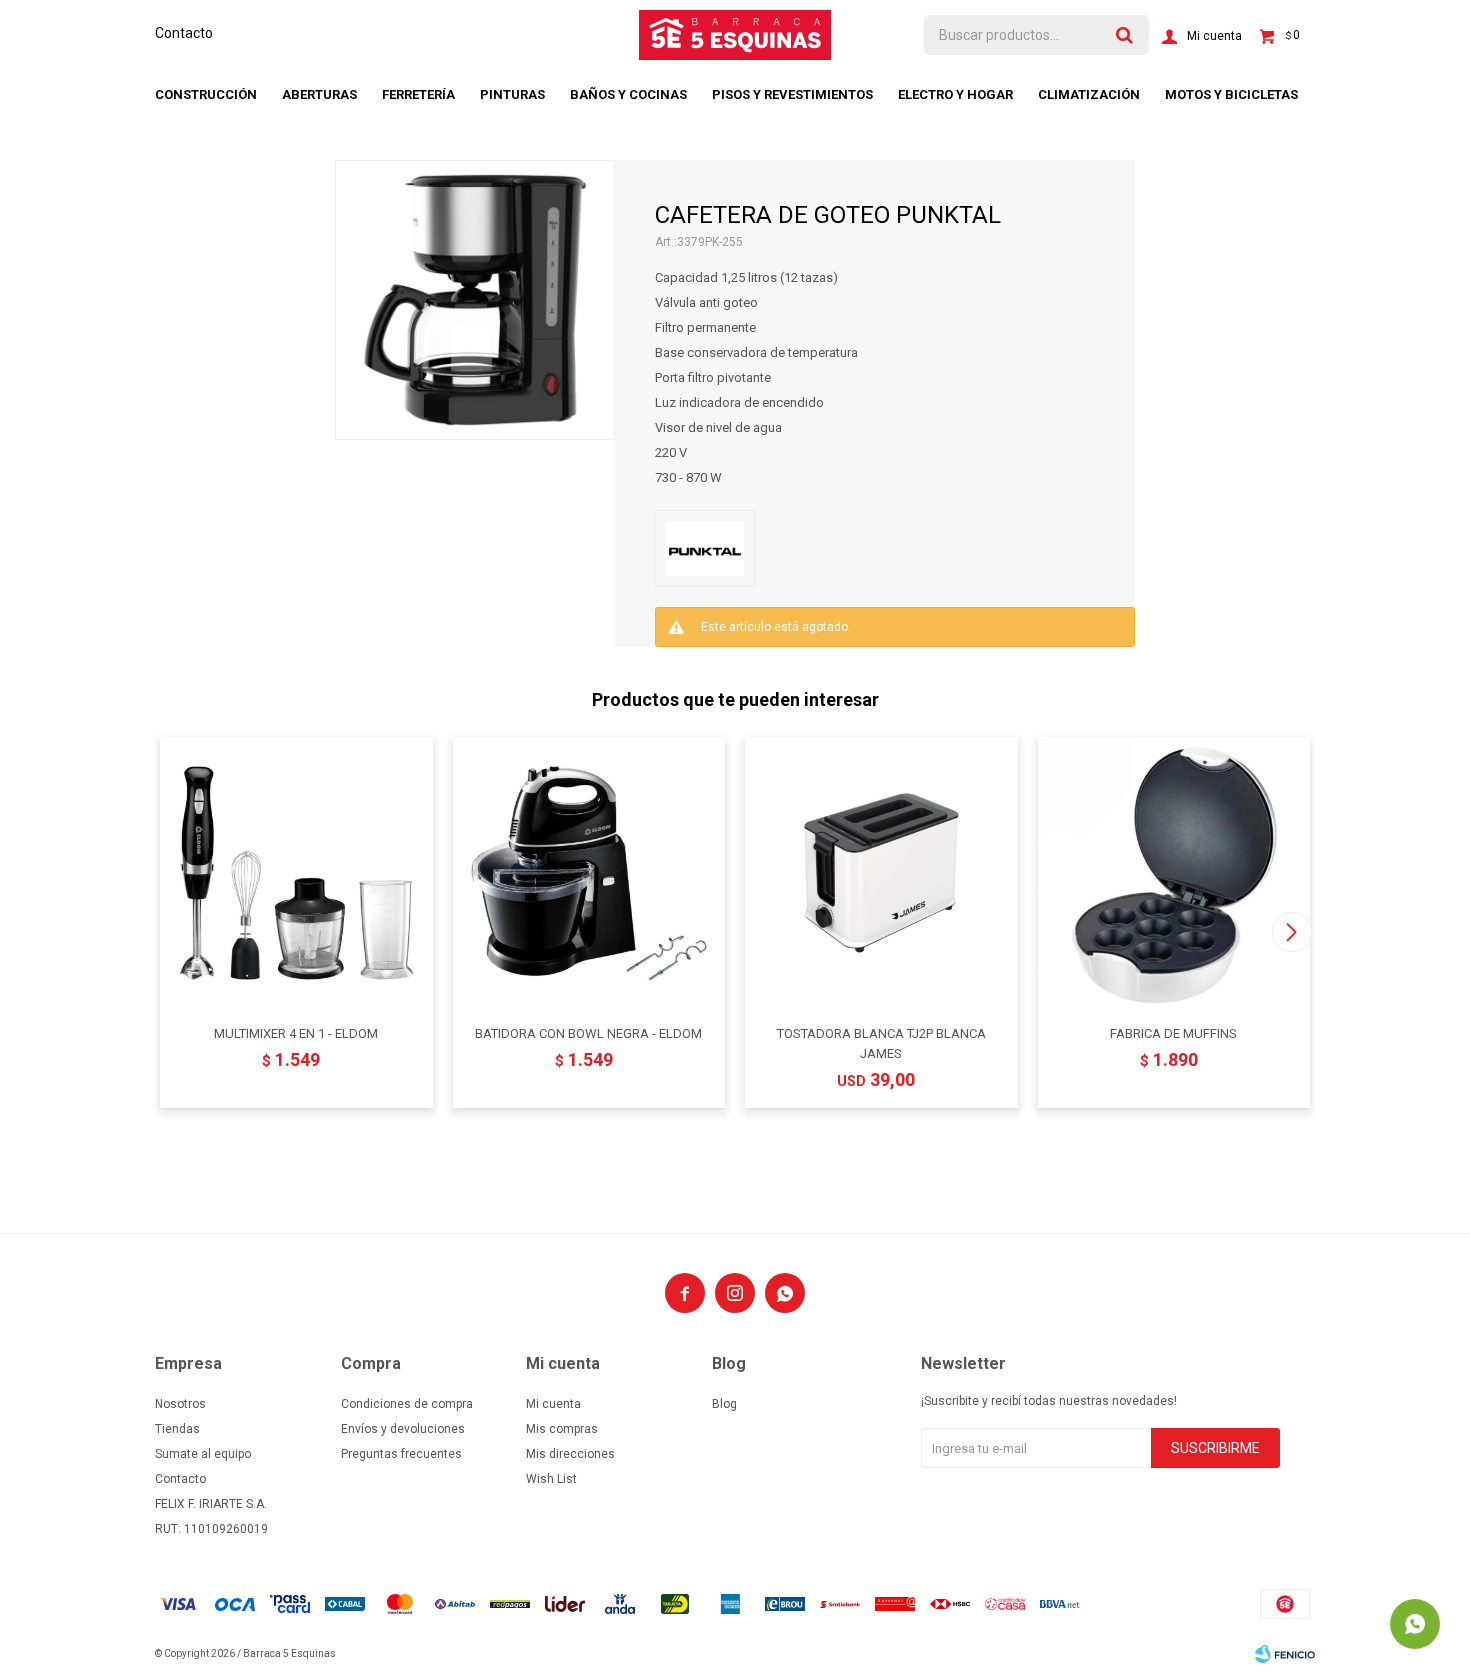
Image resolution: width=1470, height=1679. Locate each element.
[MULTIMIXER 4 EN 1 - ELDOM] (296, 873)
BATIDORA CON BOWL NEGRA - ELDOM (588, 1033)
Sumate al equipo (203, 1454)
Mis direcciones (570, 1454)
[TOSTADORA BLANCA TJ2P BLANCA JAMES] (881, 873)
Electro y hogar (955, 94)
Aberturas (319, 94)
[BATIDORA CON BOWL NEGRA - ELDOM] (589, 873)
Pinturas (512, 94)
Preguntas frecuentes (401, 1454)
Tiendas (177, 1429)
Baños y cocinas (628, 94)
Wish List (551, 1479)
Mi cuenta (553, 1404)
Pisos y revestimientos (792, 94)
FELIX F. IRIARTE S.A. (211, 1504)
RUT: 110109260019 (211, 1529)
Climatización (1089, 94)
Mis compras (562, 1429)
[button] (1291, 932)
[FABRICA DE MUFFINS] (1174, 873)
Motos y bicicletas (1231, 94)
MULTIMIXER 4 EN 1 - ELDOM (296, 1033)
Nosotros (180, 1404)
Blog (724, 1404)
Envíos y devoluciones (403, 1429)
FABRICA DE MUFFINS (1173, 1033)
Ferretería (418, 94)
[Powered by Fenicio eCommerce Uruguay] (1285, 1654)
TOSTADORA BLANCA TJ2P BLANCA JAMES (881, 1043)
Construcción (206, 94)
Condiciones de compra (407, 1404)
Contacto (184, 33)
